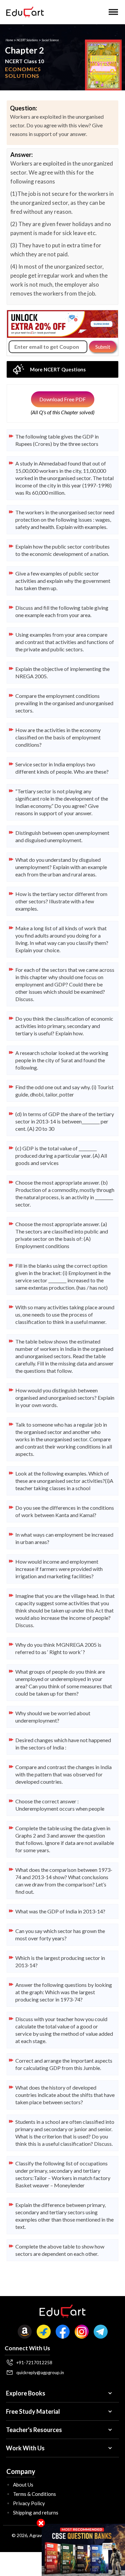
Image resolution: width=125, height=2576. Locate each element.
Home (9, 40)
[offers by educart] (83, 2550)
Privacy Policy (29, 2503)
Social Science (50, 40)
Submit (103, 347)
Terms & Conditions (34, 2494)
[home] (23, 12)
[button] (113, 12)
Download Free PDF (62, 399)
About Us (23, 2485)
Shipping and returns (36, 2512)
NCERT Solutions (27, 40)
